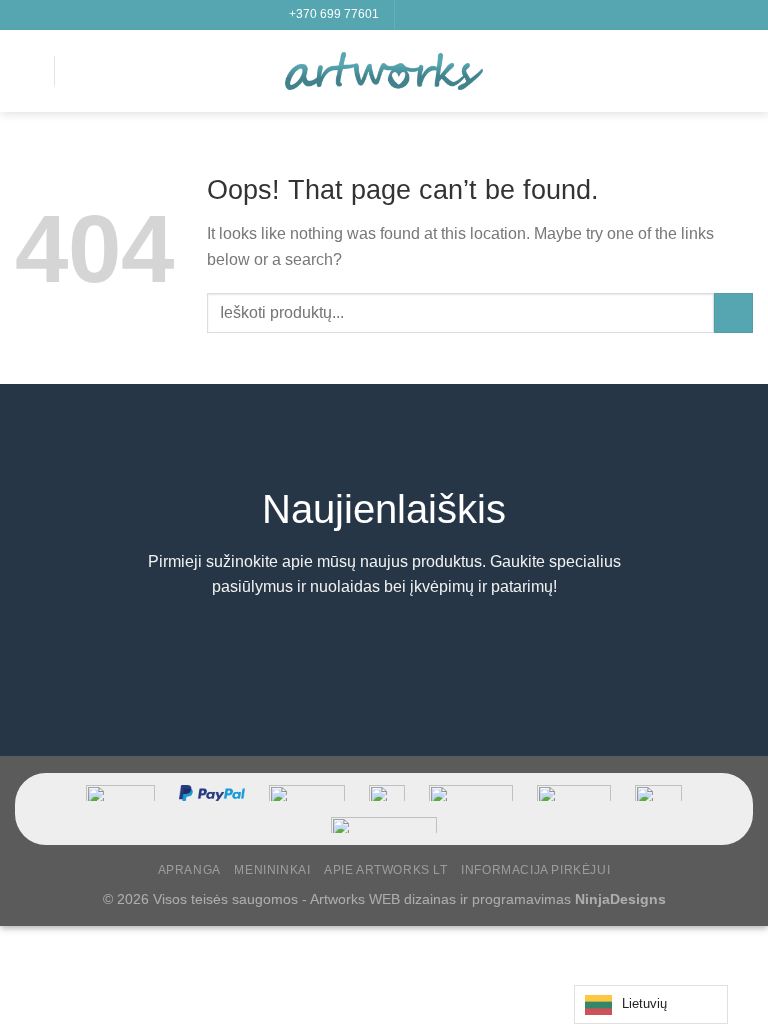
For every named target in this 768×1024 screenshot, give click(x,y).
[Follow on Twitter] (450, 15)
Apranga (189, 870)
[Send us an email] (469, 15)
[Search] (77, 70)
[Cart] (743, 71)
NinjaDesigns (620, 899)
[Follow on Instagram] (431, 15)
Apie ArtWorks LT (386, 870)
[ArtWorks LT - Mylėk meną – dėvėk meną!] (384, 71)
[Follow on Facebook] (412, 15)
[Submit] (733, 312)
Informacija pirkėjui (535, 870)
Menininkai (272, 870)
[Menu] (27, 70)
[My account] (709, 71)
